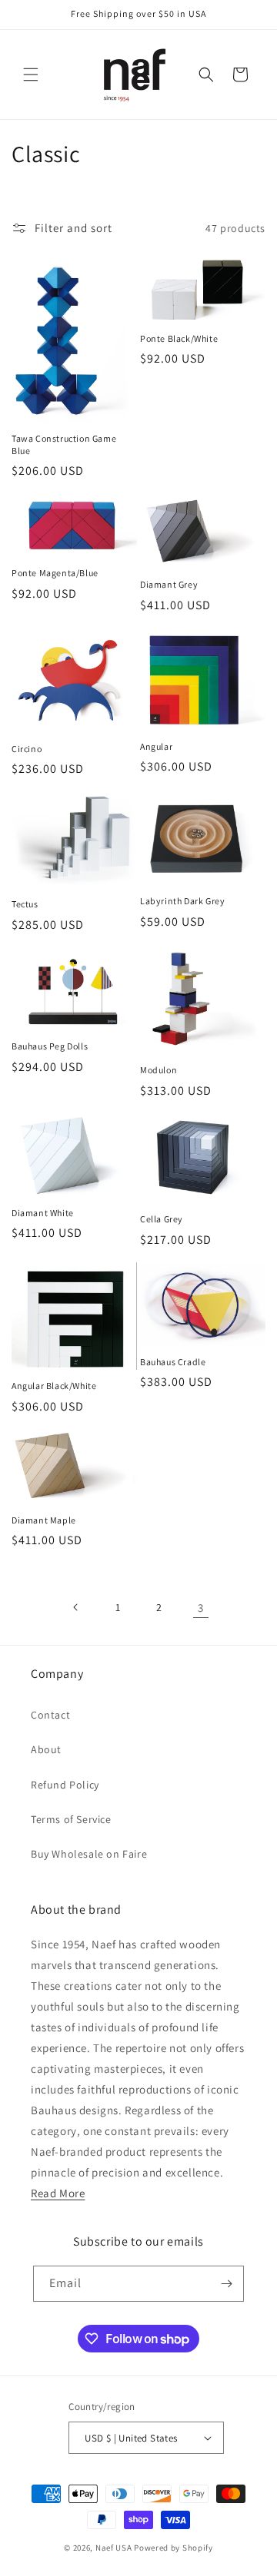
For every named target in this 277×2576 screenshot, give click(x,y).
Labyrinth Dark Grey (182, 901)
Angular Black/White (54, 1386)
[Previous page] (76, 1607)
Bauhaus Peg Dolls (50, 1046)
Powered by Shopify (174, 2548)
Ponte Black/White (179, 338)
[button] (31, 75)
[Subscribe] (226, 2284)
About (46, 1749)
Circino (27, 749)
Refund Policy (65, 1785)
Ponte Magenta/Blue (55, 573)
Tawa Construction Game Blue (64, 444)
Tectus (25, 904)
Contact (50, 1715)
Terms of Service (71, 1819)
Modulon (159, 1070)
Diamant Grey (169, 584)
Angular (156, 746)
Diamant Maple (44, 1520)
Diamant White (43, 1213)
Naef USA (114, 2548)
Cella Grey (162, 1219)
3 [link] (201, 1608)
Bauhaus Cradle (173, 1362)
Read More (58, 2193)
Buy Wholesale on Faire (89, 1854)
